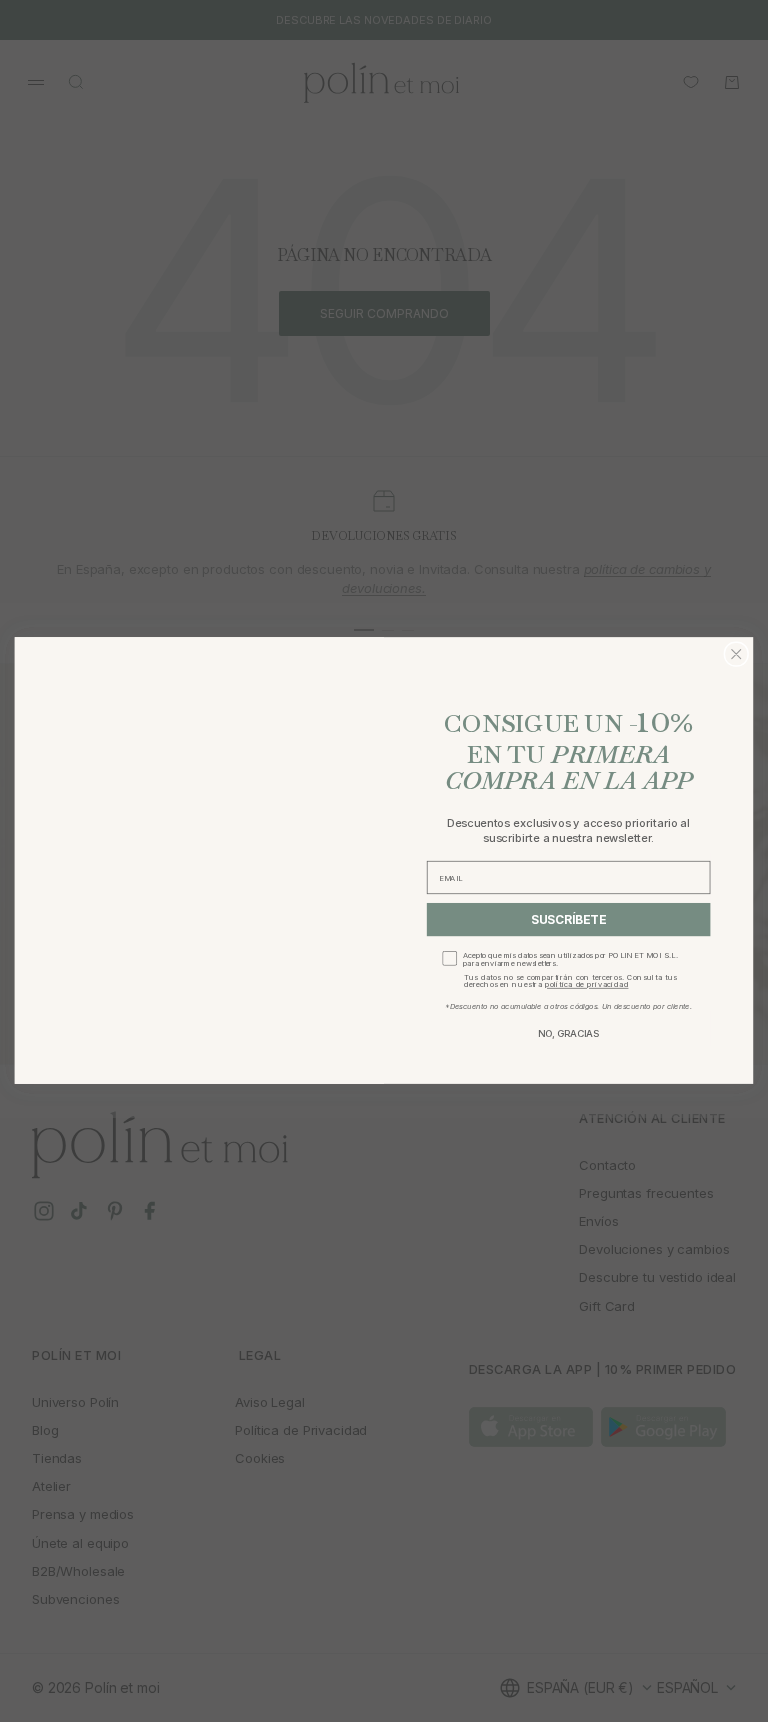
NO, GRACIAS (568, 1034)
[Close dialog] (736, 654)
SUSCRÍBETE (568, 920)
